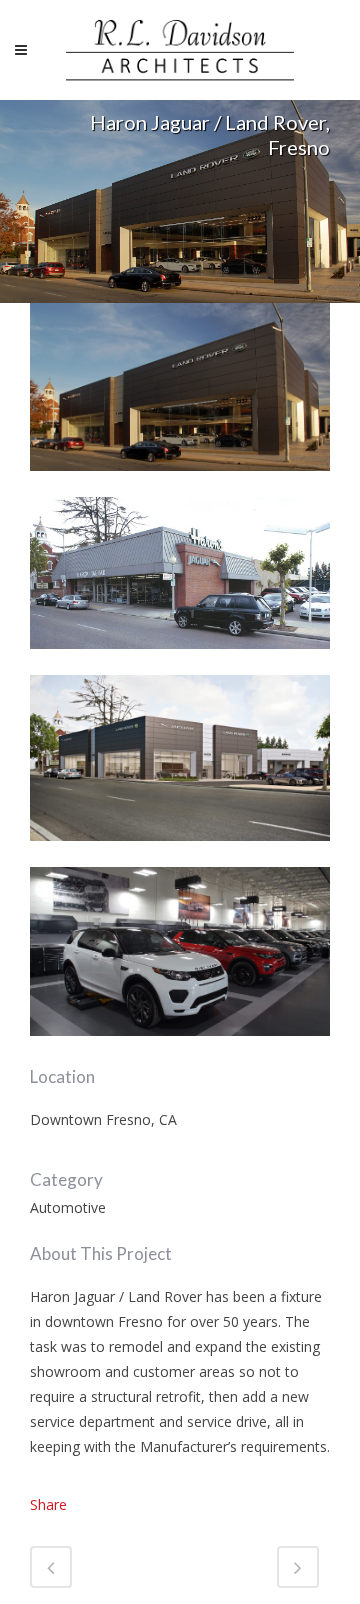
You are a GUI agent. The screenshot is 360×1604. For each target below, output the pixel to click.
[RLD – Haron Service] (180, 1048)
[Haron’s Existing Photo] (180, 661)
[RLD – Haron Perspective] (180, 483)
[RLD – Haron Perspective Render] (180, 853)
